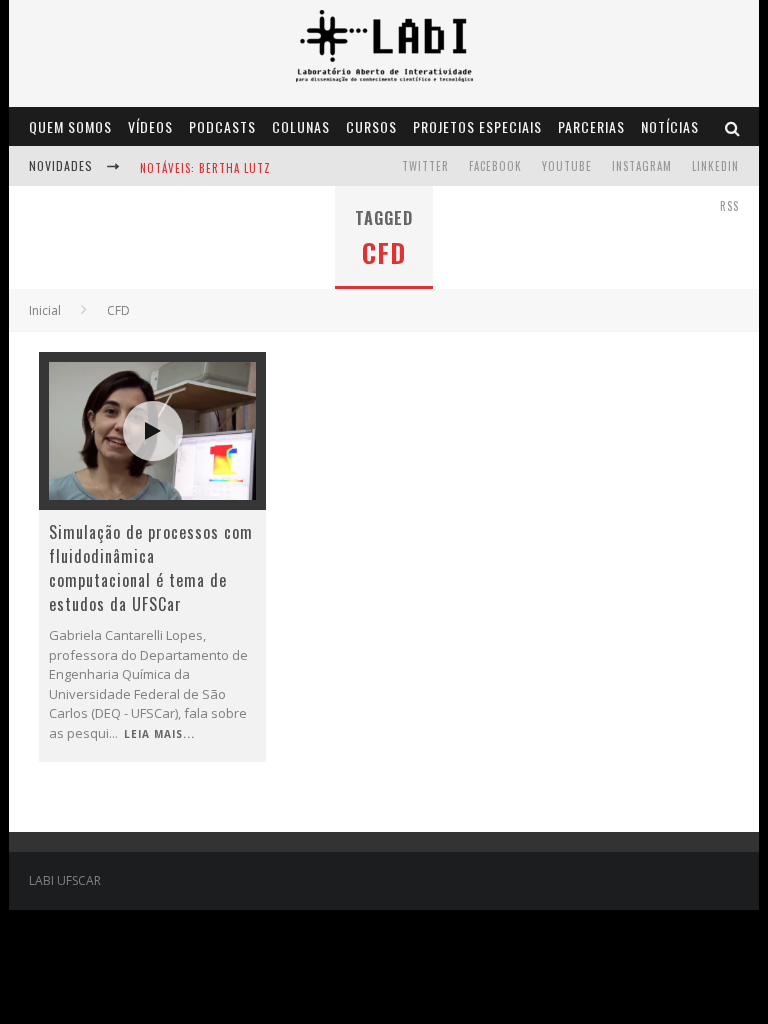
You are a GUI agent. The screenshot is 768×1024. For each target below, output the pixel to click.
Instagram (642, 166)
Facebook (495, 166)
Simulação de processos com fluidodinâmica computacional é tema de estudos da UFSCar (151, 568)
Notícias (670, 126)
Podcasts (222, 126)
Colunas (301, 126)
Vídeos (150, 126)
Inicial (45, 310)
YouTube (567, 166)
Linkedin (715, 166)
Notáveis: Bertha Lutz (205, 168)
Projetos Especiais (477, 126)
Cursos (371, 126)
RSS (729, 206)
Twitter (425, 166)
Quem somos (70, 126)
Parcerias (591, 126)
